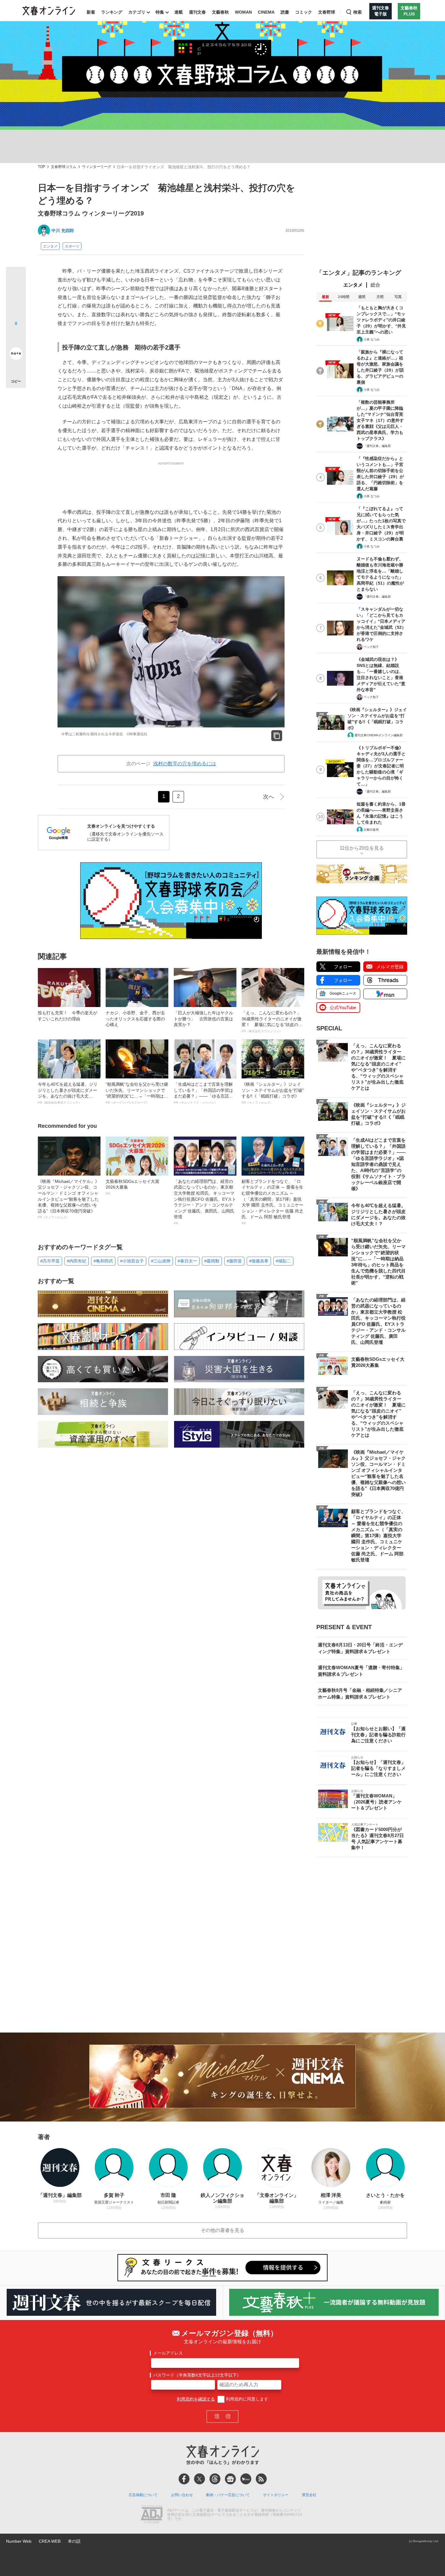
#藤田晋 (234, 1261)
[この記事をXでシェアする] (16, 279)
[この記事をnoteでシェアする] (16, 355)
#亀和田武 (103, 1261)
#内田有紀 (77, 1261)
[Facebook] (184, 2479)
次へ (269, 797)
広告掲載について (143, 2495)
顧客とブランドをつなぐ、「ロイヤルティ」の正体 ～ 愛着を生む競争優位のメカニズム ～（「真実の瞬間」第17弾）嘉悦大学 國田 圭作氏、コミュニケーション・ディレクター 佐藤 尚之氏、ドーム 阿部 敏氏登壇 (272, 1202)
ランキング (112, 12)
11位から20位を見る (362, 848)
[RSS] (261, 2479)
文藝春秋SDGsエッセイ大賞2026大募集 (132, 1187)
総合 (375, 285)
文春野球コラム (64, 167)
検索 (358, 12)
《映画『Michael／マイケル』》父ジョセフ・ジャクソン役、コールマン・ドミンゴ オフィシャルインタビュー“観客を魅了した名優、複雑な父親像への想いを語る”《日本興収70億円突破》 (69, 1199)
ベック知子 (371, 647)
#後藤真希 (259, 1261)
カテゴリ (137, 12)
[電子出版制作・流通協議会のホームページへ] (152, 2515)
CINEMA (266, 12)
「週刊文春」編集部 (377, 446)
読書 (285, 12)
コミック (304, 12)
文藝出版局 (371, 830)
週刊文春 (197, 12)
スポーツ (72, 246)
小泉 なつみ (372, 339)
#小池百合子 (132, 1261)
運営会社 (309, 2495)
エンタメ (50, 246)
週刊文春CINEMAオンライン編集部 (379, 735)
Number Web (19, 2541)
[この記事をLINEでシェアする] (16, 336)
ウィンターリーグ (97, 167)
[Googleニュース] (230, 2479)
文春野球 (327, 12)
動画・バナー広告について (228, 2495)
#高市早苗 (50, 1261)
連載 (179, 12)
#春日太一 (187, 1261)
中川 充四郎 (63, 231)
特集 (160, 12)
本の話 (74, 2541)
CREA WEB (50, 2541)
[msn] (246, 2479)
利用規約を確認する (196, 2399)
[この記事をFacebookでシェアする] (16, 297)
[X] (199, 2479)
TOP (41, 167)
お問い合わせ (182, 2495)
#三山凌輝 (161, 1261)
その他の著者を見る (222, 2230)
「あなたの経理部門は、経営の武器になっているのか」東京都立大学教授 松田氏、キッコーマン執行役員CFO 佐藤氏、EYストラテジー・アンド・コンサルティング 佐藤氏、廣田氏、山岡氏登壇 (205, 1202)
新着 (91, 12)
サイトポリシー (276, 2495)
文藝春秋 (220, 12)
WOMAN (243, 12)
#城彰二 (283, 1261)
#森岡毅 (212, 1261)
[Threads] (215, 2479)
